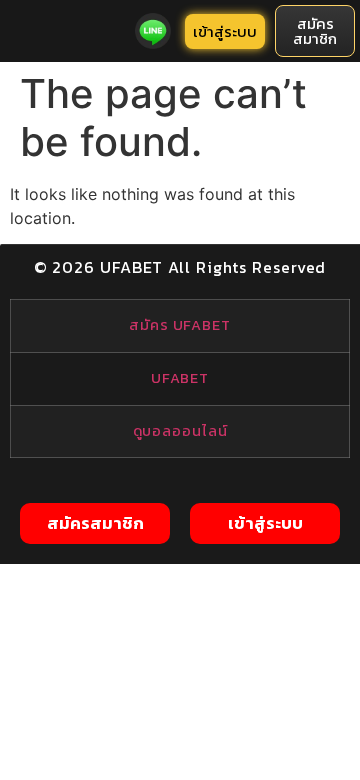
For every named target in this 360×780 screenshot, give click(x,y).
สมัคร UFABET (180, 325)
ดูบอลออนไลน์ (180, 431)
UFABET (180, 378)
